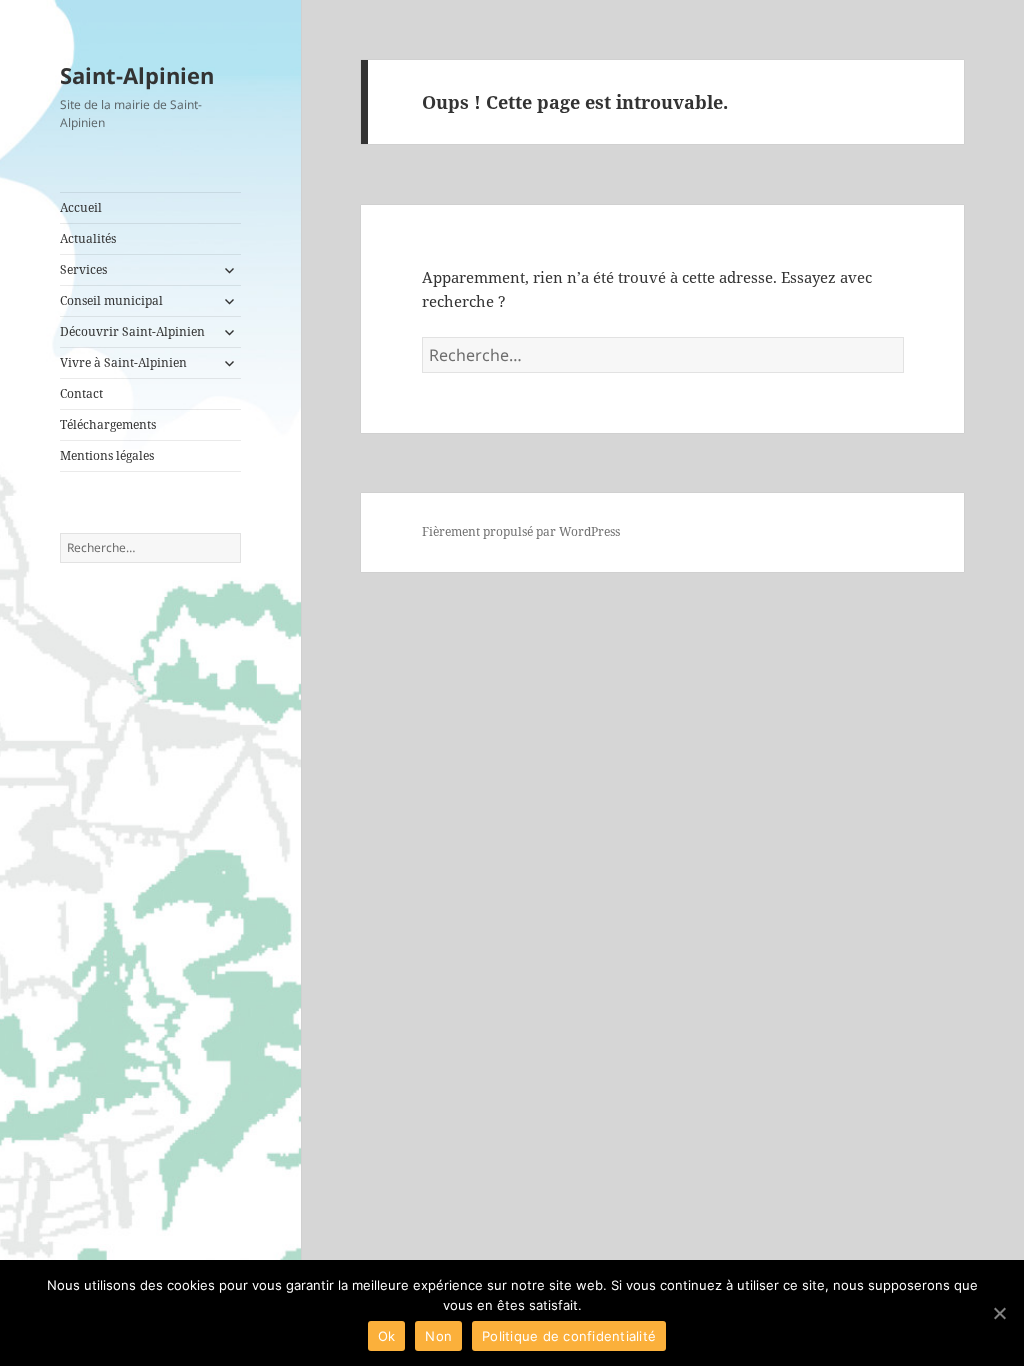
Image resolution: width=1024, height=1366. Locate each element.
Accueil (81, 207)
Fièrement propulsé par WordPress (521, 531)
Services (83, 269)
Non (438, 1336)
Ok (387, 1336)
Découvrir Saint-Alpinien (132, 331)
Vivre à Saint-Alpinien (123, 362)
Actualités (88, 238)
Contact (81, 393)
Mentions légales (107, 455)
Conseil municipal (111, 300)
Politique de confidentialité (569, 1336)
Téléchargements (108, 424)
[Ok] (999, 1313)
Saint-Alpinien (137, 75)
